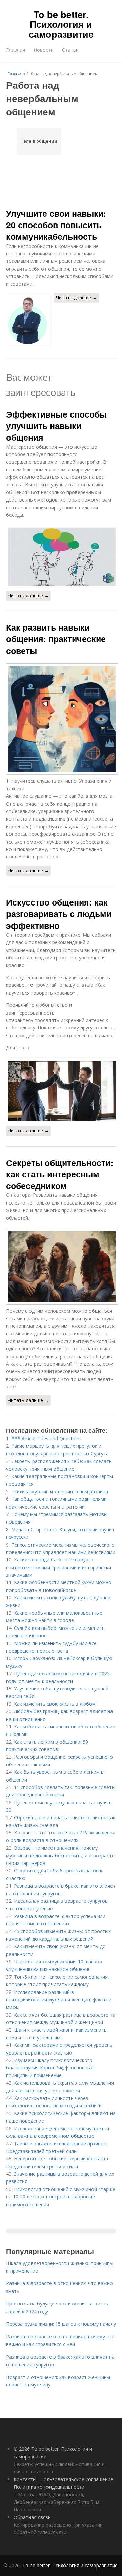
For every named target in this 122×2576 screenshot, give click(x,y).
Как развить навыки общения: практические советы (56, 639)
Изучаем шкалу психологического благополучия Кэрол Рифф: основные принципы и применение (50, 2068)
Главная (16, 50)
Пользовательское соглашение (77, 2479)
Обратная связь (32, 2517)
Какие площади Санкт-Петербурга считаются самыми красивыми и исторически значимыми (59, 1567)
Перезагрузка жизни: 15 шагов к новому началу (61, 2324)
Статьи (70, 50)
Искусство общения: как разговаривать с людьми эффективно (59, 914)
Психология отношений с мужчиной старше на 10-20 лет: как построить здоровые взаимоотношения (61, 2197)
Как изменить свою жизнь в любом (55, 1704)
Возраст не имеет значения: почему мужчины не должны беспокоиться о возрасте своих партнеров (60, 1855)
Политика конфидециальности (49, 2487)
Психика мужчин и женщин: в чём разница (60, 1492)
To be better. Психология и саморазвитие (61, 24)
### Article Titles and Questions (46, 1438)
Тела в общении (39, 141)
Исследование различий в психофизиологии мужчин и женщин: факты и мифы (59, 2000)
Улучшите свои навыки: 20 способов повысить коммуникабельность (56, 225)
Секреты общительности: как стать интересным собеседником (60, 1174)
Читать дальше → (77, 297)
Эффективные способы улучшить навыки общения (56, 426)
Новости (44, 50)
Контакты (25, 2479)
